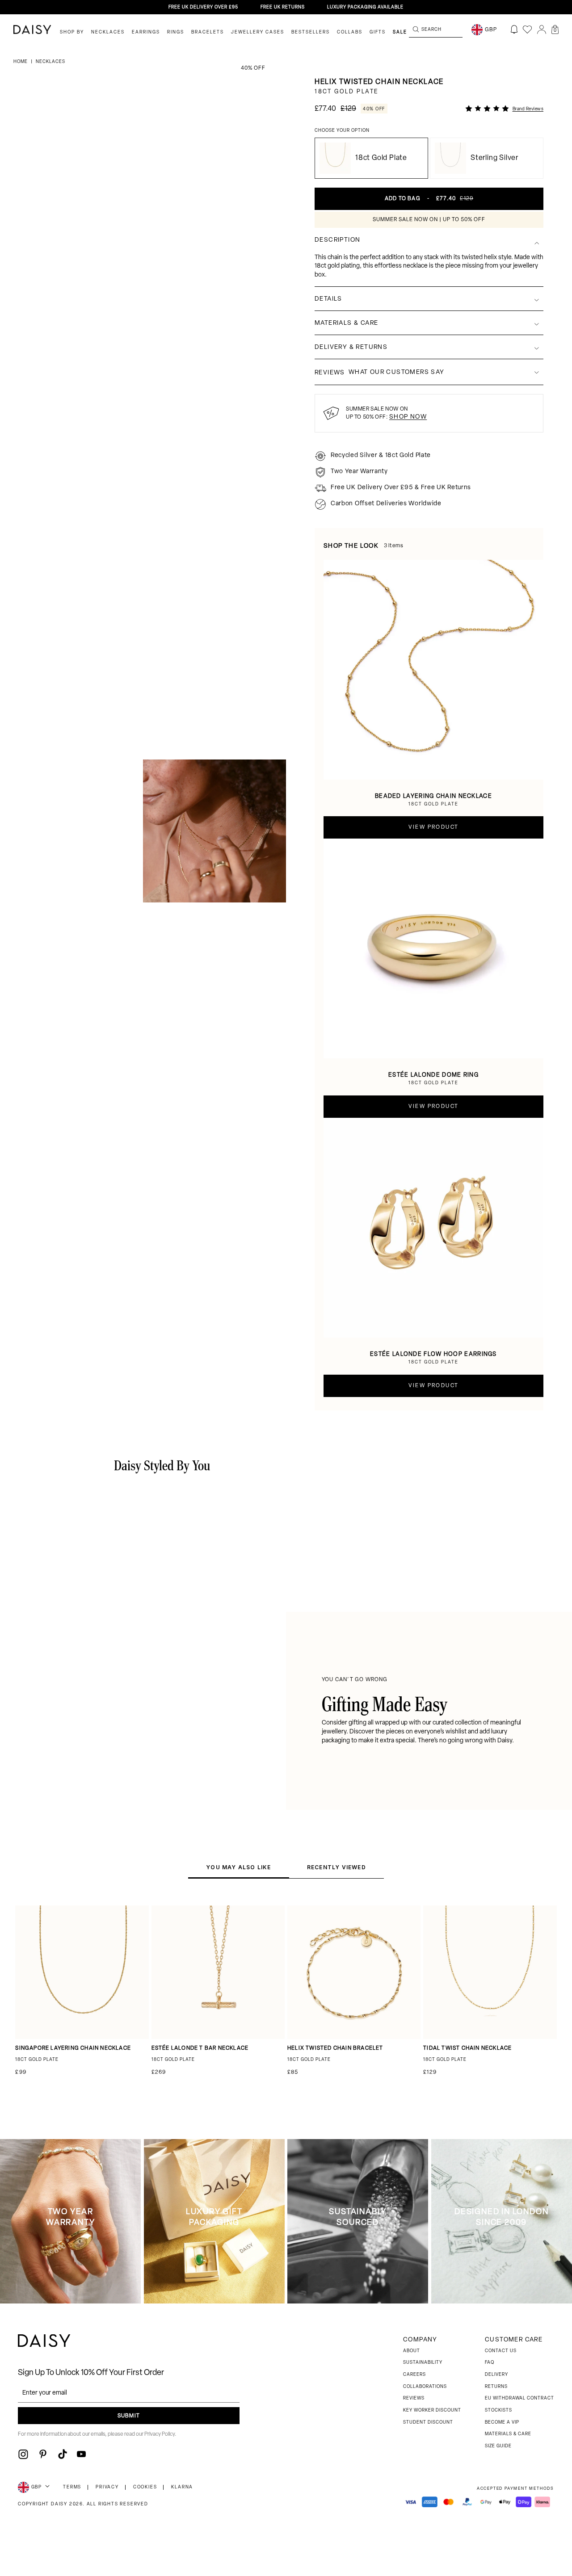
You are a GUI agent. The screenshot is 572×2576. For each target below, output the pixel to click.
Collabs (350, 32)
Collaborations (425, 2387)
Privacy (107, 2487)
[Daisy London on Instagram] (23, 2454)
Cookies (145, 2487)
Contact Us (501, 2351)
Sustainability (423, 2363)
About (412, 2351)
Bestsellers (311, 32)
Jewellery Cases (258, 32)
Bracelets (208, 32)
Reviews (414, 2398)
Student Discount (428, 2423)
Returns (496, 2387)
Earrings (146, 32)
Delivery (496, 2375)
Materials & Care (508, 2434)
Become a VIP (502, 2423)
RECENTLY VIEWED (336, 1867)
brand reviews (528, 109)
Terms (72, 2487)
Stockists (498, 2410)
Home (21, 62)
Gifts (378, 32)
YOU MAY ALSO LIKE (238, 1867)
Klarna (182, 2487)
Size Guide (498, 2446)
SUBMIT (129, 2416)
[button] (555, 29)
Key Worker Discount (432, 2410)
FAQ (490, 2363)
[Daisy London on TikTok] (63, 2454)
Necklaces (108, 32)
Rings (176, 32)
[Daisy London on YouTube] (81, 2454)
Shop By (72, 32)
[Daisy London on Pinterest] (43, 2454)
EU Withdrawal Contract (519, 2398)
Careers (414, 2375)
